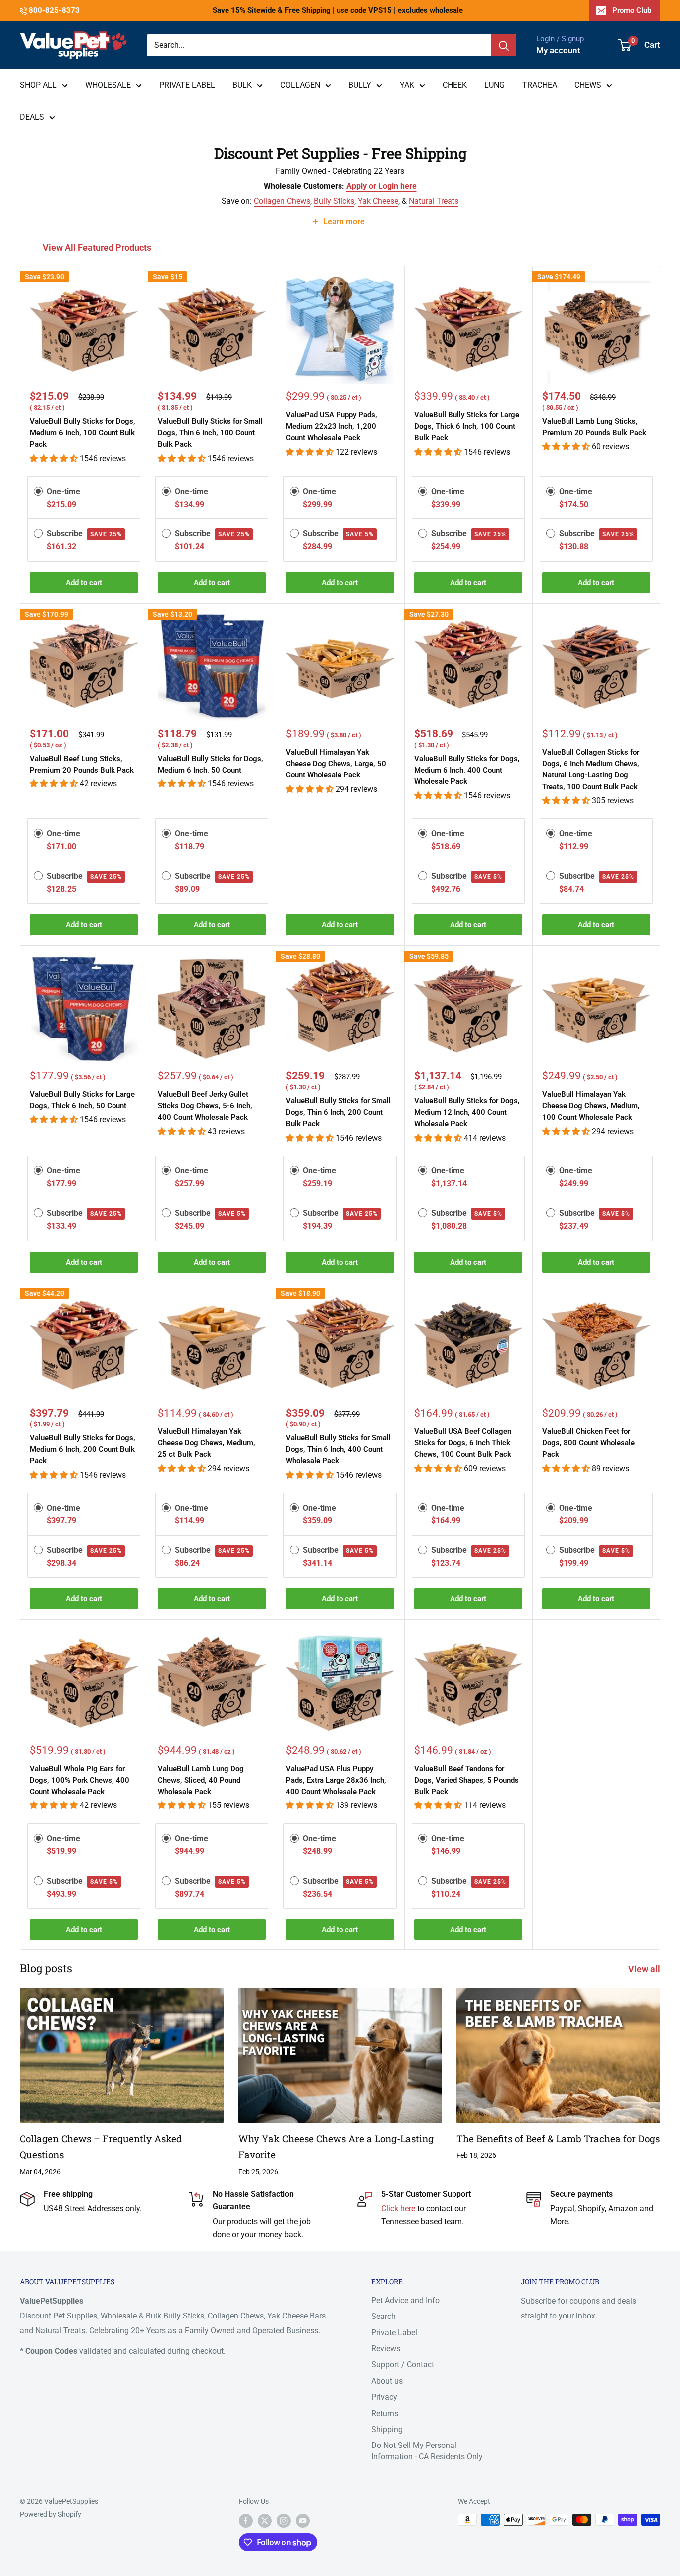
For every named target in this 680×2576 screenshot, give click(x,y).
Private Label (394, 2333)
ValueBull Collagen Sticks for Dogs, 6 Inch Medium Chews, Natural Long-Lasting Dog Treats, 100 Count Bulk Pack (591, 770)
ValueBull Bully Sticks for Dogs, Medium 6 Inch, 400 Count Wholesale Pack (467, 770)
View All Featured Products (98, 247)
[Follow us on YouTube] (303, 2521)
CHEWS (588, 85)
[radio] (38, 491)
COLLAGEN (300, 85)
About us (387, 2381)
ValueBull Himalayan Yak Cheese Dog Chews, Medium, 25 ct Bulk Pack (207, 1443)
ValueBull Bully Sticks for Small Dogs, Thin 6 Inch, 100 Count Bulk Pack (210, 433)
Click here (399, 2209)
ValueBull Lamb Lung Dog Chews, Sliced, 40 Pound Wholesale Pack (201, 1780)
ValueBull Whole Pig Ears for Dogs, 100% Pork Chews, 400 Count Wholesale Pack (80, 1780)
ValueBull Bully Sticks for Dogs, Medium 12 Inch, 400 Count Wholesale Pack (467, 1112)
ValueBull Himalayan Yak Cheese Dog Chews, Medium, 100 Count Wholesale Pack (591, 1106)
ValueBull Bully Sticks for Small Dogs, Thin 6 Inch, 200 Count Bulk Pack (338, 1112)
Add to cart (84, 583)
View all (645, 1969)
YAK (407, 85)
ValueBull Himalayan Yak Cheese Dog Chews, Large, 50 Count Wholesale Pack (336, 764)
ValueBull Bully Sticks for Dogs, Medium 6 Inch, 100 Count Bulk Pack (83, 433)
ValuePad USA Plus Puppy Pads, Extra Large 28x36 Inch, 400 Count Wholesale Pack (336, 1780)
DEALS (32, 117)
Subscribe (84, 534)
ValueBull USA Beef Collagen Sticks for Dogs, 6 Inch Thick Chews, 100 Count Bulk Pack (463, 1443)
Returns (385, 2413)
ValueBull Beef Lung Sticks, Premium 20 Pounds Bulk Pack (82, 764)
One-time (63, 491)
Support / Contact (403, 2365)
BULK (242, 85)
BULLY (360, 85)
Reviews (386, 2349)
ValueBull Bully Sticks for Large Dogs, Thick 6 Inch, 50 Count (82, 1100)
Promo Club (632, 10)
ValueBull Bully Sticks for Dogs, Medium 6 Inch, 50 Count (211, 764)
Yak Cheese (378, 201)
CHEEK (455, 85)
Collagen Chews (282, 201)
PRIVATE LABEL (187, 85)
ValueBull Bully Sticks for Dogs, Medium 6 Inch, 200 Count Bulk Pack (83, 1450)
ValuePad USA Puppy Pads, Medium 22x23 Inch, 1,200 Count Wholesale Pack (332, 427)
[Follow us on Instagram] (284, 2521)
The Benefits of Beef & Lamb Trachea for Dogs (558, 2138)
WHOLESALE (108, 85)
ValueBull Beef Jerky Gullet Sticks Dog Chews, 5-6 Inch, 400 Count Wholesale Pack (205, 1106)
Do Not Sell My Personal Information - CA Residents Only (427, 2451)
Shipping (387, 2429)
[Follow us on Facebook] (246, 2521)
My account (558, 50)
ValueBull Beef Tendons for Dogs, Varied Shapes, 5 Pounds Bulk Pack (466, 1780)
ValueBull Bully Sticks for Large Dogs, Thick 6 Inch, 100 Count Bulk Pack (467, 427)
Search (384, 2316)
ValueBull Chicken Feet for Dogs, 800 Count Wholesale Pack (588, 1443)
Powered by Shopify (51, 2514)
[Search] (504, 45)
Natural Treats (434, 201)
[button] (55, 458)
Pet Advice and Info (405, 2300)
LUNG (495, 85)
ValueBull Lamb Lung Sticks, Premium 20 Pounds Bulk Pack (594, 427)
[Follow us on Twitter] (265, 2521)
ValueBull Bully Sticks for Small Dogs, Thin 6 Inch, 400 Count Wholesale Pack (338, 1450)
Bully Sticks (334, 201)
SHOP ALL (38, 85)
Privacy (384, 2397)
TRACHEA (540, 85)
